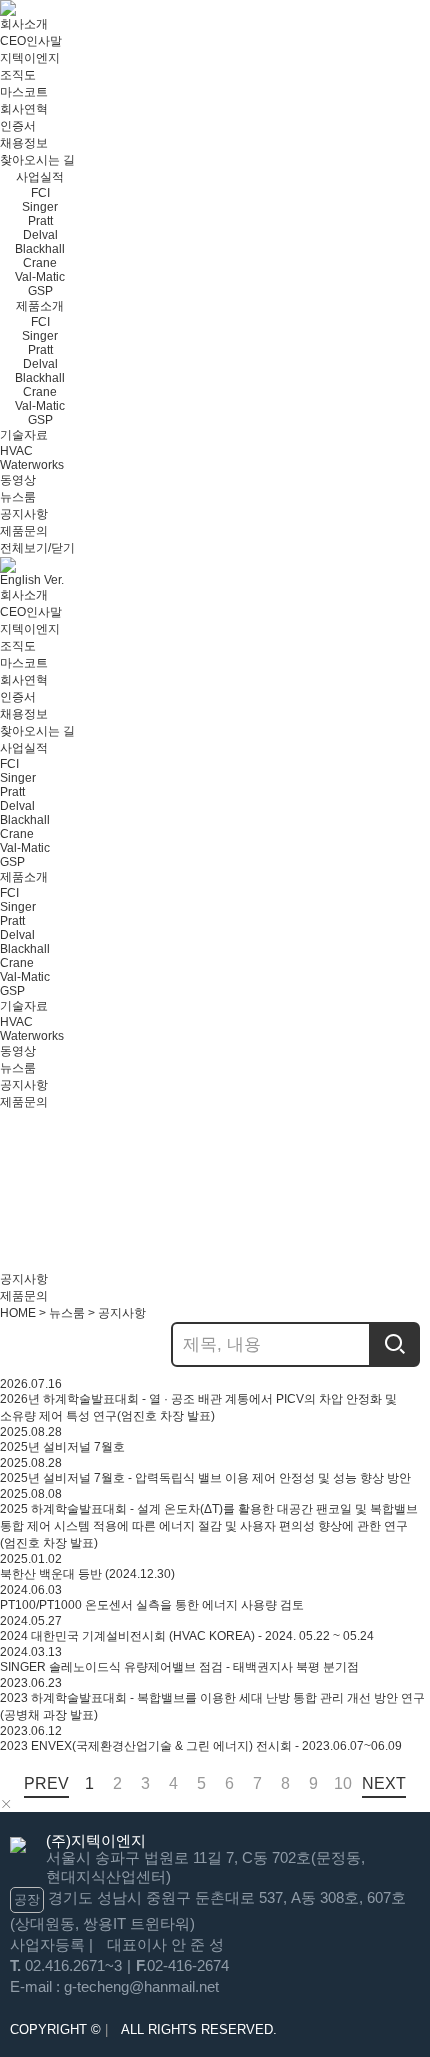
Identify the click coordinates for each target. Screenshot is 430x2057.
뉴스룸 (18, 497)
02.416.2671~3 (73, 1965)
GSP (40, 291)
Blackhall (40, 249)
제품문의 (24, 531)
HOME (18, 1313)
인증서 (18, 126)
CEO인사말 (31, 41)
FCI (40, 193)
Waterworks (32, 465)
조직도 (18, 75)
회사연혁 (24, 109)
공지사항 (24, 514)
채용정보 (24, 143)
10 (341, 1783)
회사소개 (24, 24)
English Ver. (32, 580)
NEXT (384, 1783)
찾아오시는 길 (37, 160)
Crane (40, 263)
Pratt (40, 221)
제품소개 (40, 306)
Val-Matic (40, 277)
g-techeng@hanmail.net (141, 1986)
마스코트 (24, 92)
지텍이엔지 (30, 58)
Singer (40, 207)
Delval (40, 235)
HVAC (16, 451)
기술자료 (24, 435)
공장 (27, 1899)
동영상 (18, 480)
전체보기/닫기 (37, 548)
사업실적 (40, 177)
